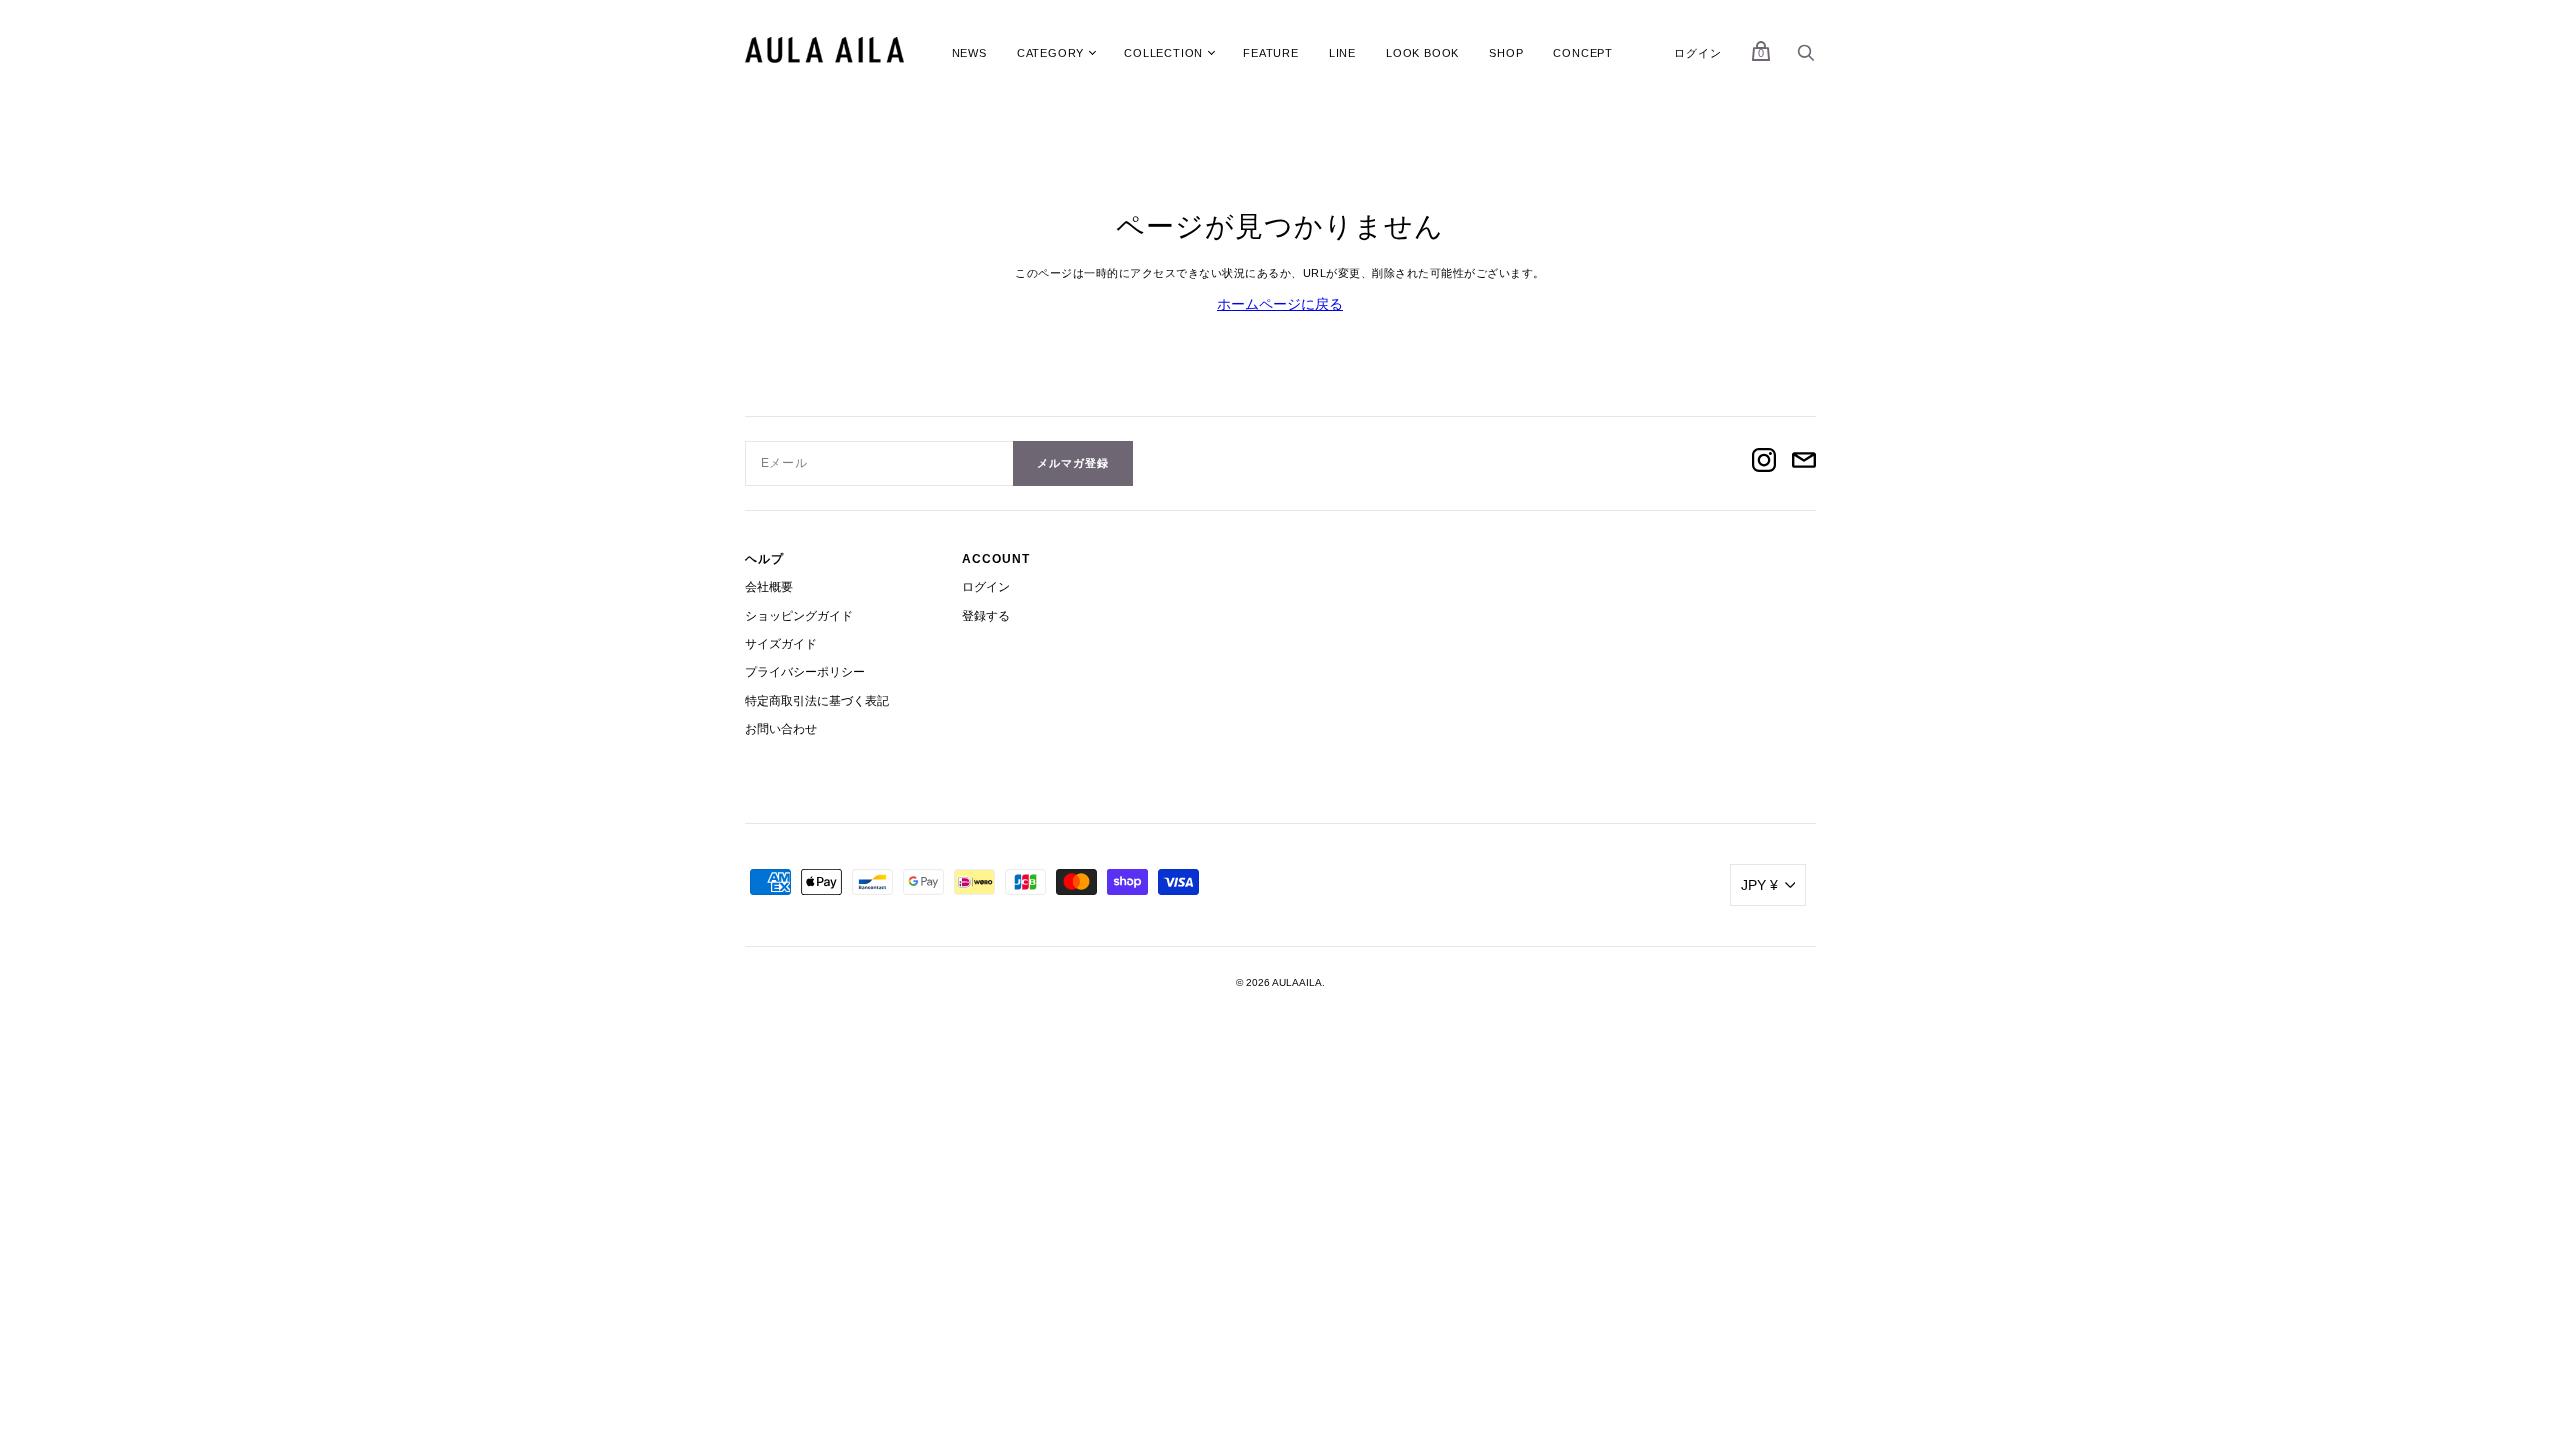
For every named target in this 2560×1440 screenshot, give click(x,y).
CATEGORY (1050, 53)
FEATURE (1271, 53)
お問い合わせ (781, 729)
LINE (1342, 53)
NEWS (969, 53)
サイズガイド (781, 644)
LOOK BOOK (1422, 53)
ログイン (1697, 53)
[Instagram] (1764, 463)
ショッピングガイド (799, 616)
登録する (986, 616)
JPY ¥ (1759, 885)
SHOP (1506, 53)
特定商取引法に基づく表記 (817, 701)
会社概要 (769, 587)
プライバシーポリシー (805, 672)
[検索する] (1806, 58)
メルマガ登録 (1073, 463)
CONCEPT (1583, 53)
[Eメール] (1804, 463)
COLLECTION (1163, 53)
